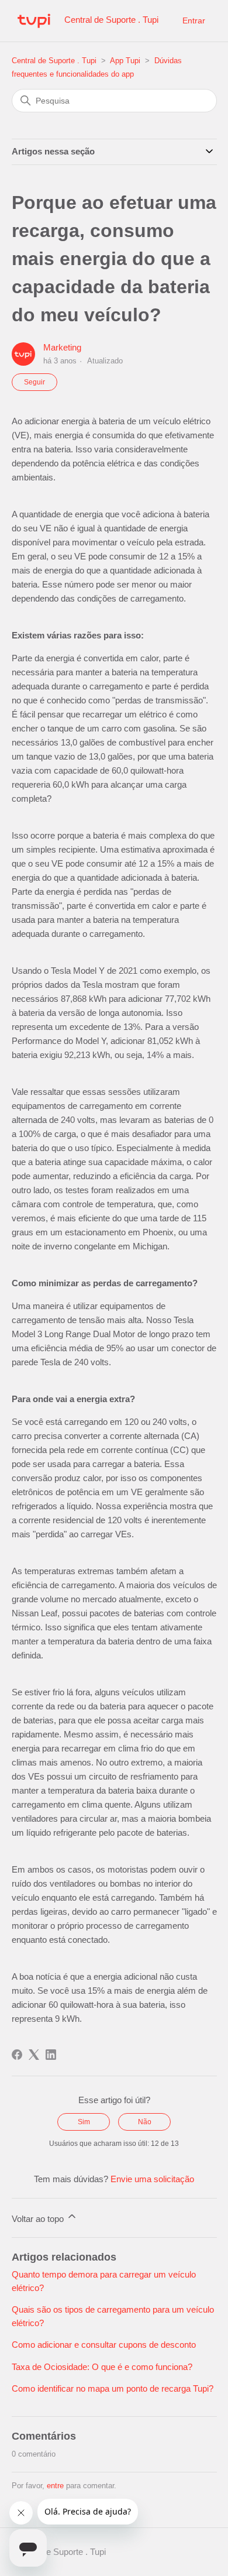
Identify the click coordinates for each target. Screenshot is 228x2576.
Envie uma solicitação (152, 2179)
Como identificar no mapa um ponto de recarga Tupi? (113, 2388)
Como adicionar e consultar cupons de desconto (104, 2345)
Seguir (34, 382)
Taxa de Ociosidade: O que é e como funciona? (102, 2367)
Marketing (62, 347)
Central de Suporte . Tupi (54, 61)
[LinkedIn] (51, 2055)
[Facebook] (17, 2055)
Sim (84, 2122)
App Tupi (125, 61)
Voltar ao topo (39, 2219)
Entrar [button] (194, 20)
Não (145, 2122)
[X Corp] (34, 2055)
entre (55, 2486)
